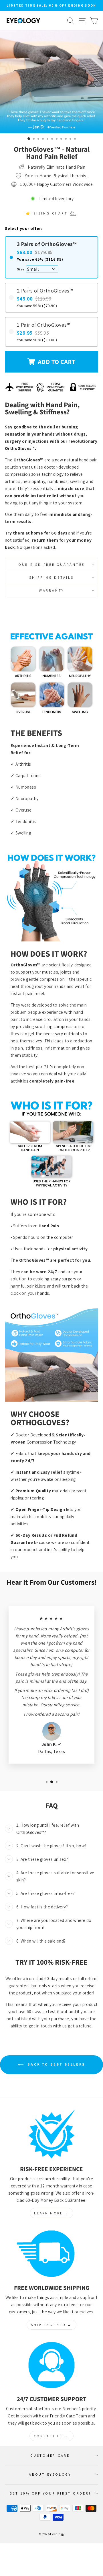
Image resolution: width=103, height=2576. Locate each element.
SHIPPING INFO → (51, 2325)
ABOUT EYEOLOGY (50, 2474)
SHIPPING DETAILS (51, 577)
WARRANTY (51, 590)
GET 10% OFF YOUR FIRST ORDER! (50, 2493)
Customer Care (50, 2455)
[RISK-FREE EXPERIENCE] (51, 2135)
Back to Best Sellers (56, 2064)
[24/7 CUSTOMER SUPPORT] (51, 2365)
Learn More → (51, 2213)
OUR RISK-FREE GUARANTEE (51, 564)
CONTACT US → (51, 2436)
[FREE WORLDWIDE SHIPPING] (51, 2254)
